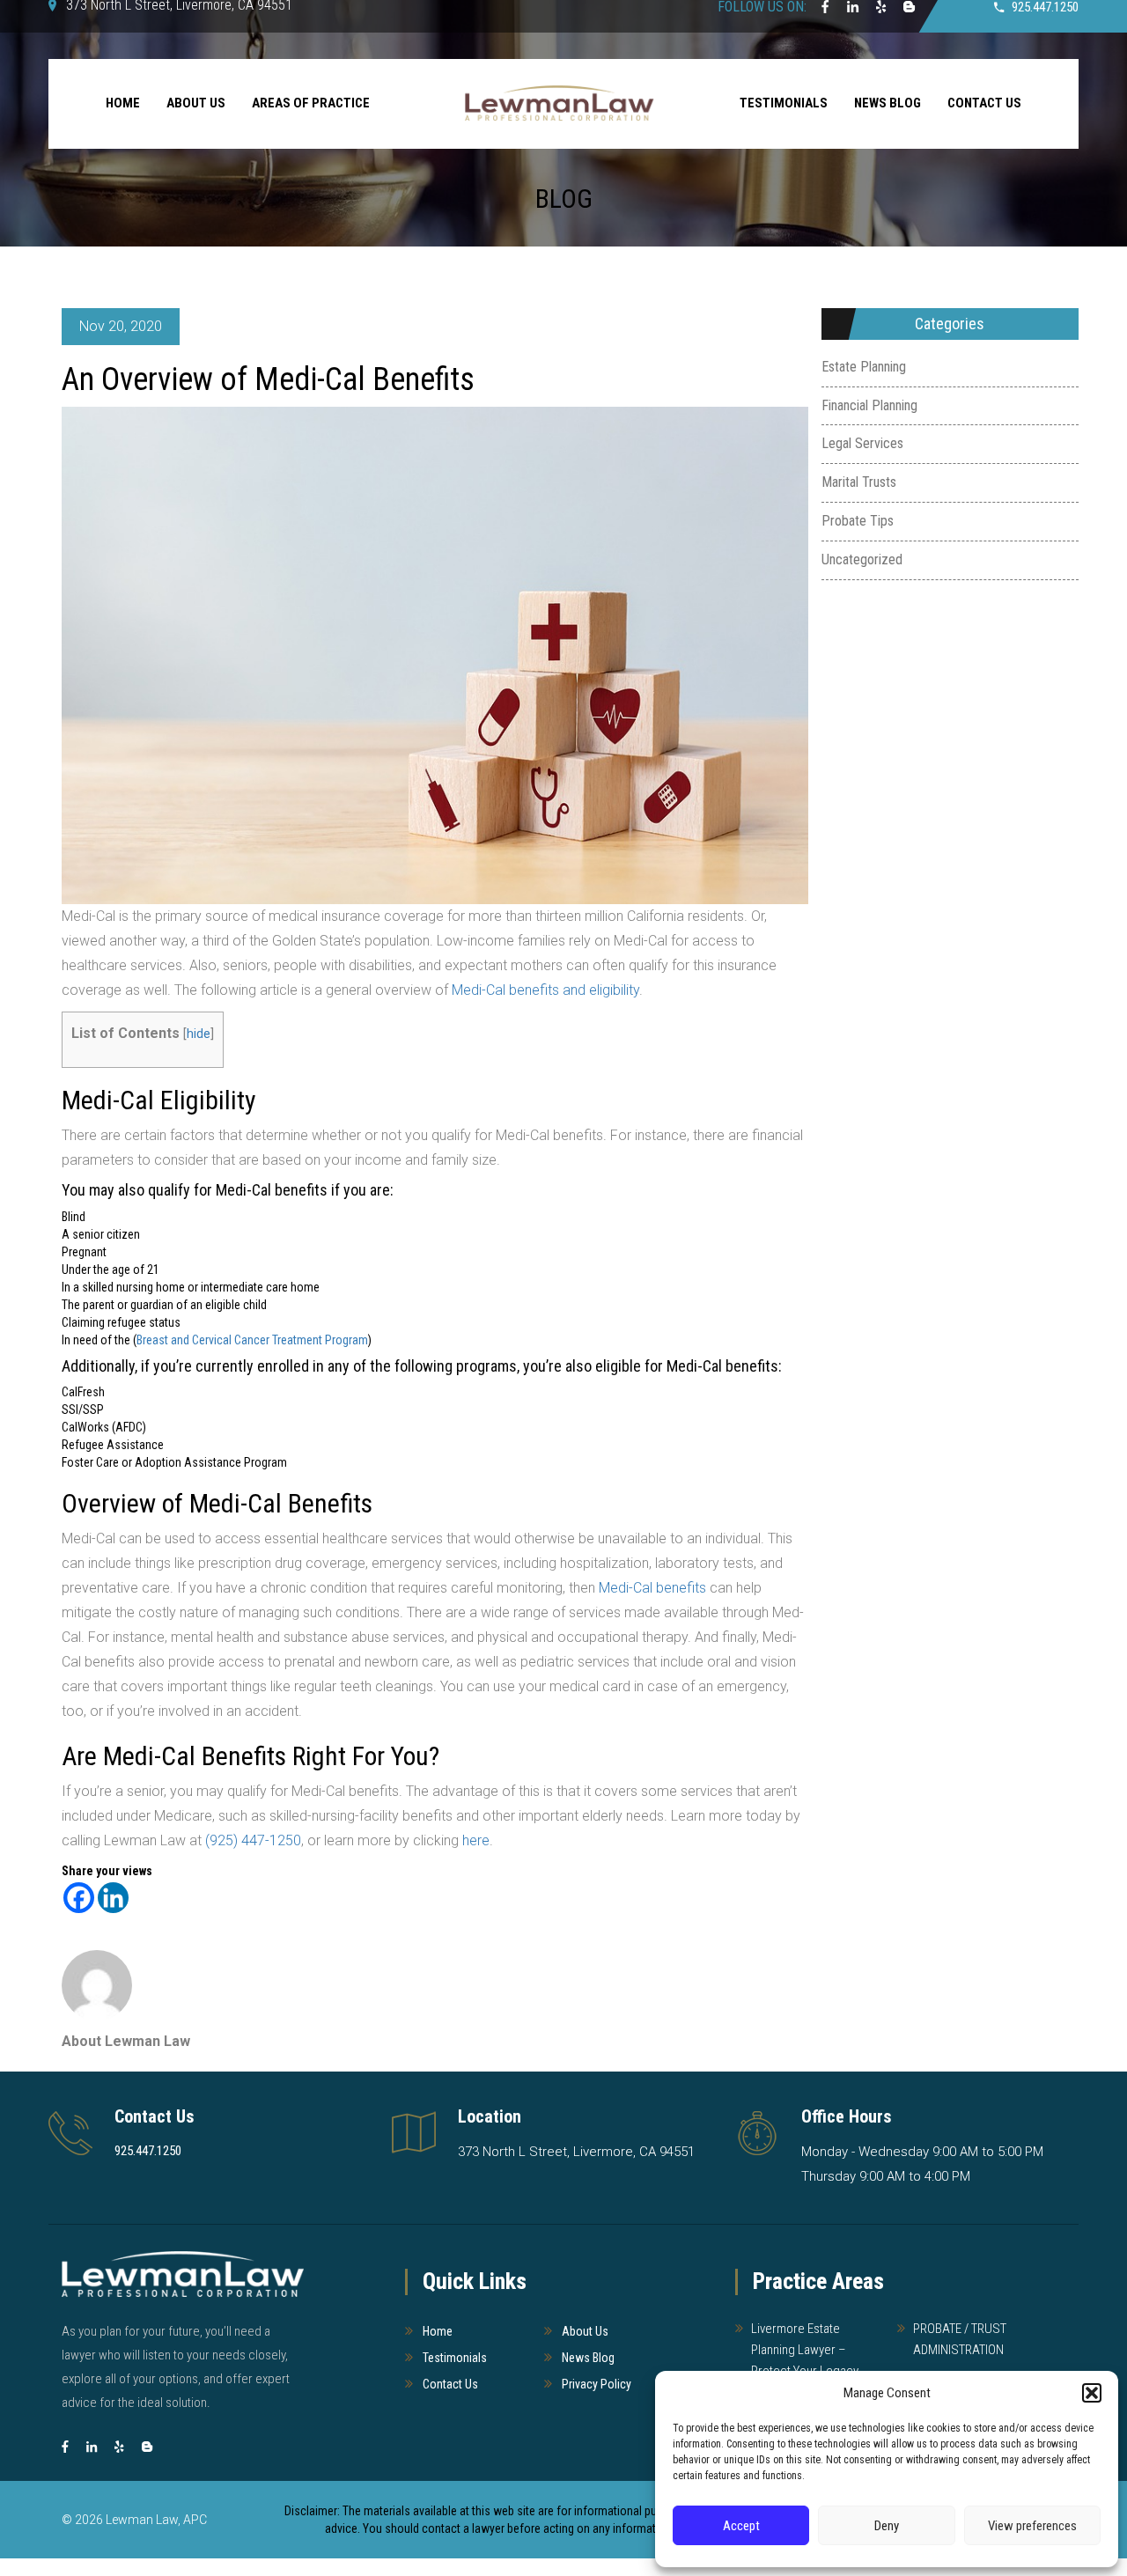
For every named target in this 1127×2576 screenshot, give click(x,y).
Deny (887, 2526)
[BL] (147, 2447)
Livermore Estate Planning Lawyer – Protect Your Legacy (805, 2350)
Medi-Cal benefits (651, 1588)
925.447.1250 (148, 2151)
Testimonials (784, 103)
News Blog (888, 103)
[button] (1092, 2393)
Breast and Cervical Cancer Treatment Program (252, 1340)
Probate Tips (858, 521)
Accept (741, 2526)
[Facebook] (79, 1898)
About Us (196, 103)
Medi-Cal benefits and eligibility (545, 990)
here (476, 1840)
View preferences (1032, 2526)
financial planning (869, 405)
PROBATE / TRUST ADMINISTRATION (960, 2339)
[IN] (92, 2447)
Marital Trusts (859, 482)
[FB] (65, 2447)
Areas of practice (311, 103)
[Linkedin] (113, 1898)
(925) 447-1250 (253, 1840)
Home (123, 103)
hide (199, 1034)
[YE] (119, 2447)
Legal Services (862, 443)
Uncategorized (862, 559)
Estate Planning (864, 367)
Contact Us (984, 103)
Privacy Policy (597, 2384)
